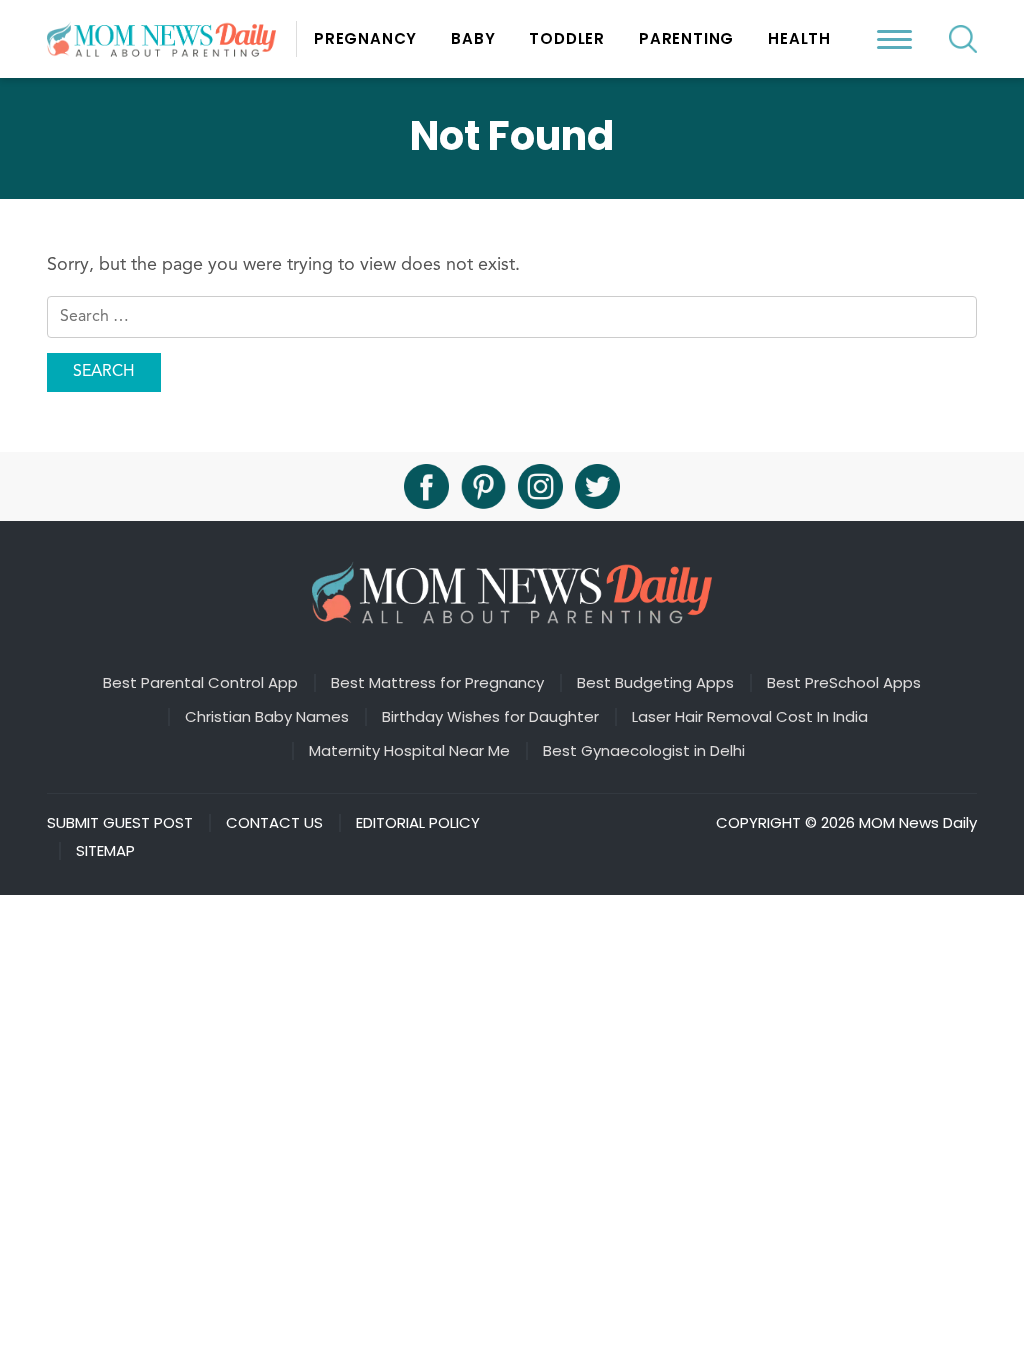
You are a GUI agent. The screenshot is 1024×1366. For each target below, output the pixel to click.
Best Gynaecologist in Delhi (644, 751)
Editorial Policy (418, 823)
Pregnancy (365, 38)
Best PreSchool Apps (844, 683)
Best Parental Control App (200, 683)
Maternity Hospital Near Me (409, 751)
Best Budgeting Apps (655, 683)
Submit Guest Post (120, 823)
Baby (473, 38)
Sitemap (105, 851)
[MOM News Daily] (172, 39)
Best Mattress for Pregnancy (437, 683)
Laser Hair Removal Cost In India (750, 717)
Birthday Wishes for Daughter (490, 717)
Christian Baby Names (267, 717)
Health (799, 38)
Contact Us (274, 823)
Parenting (686, 38)
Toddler (567, 38)
